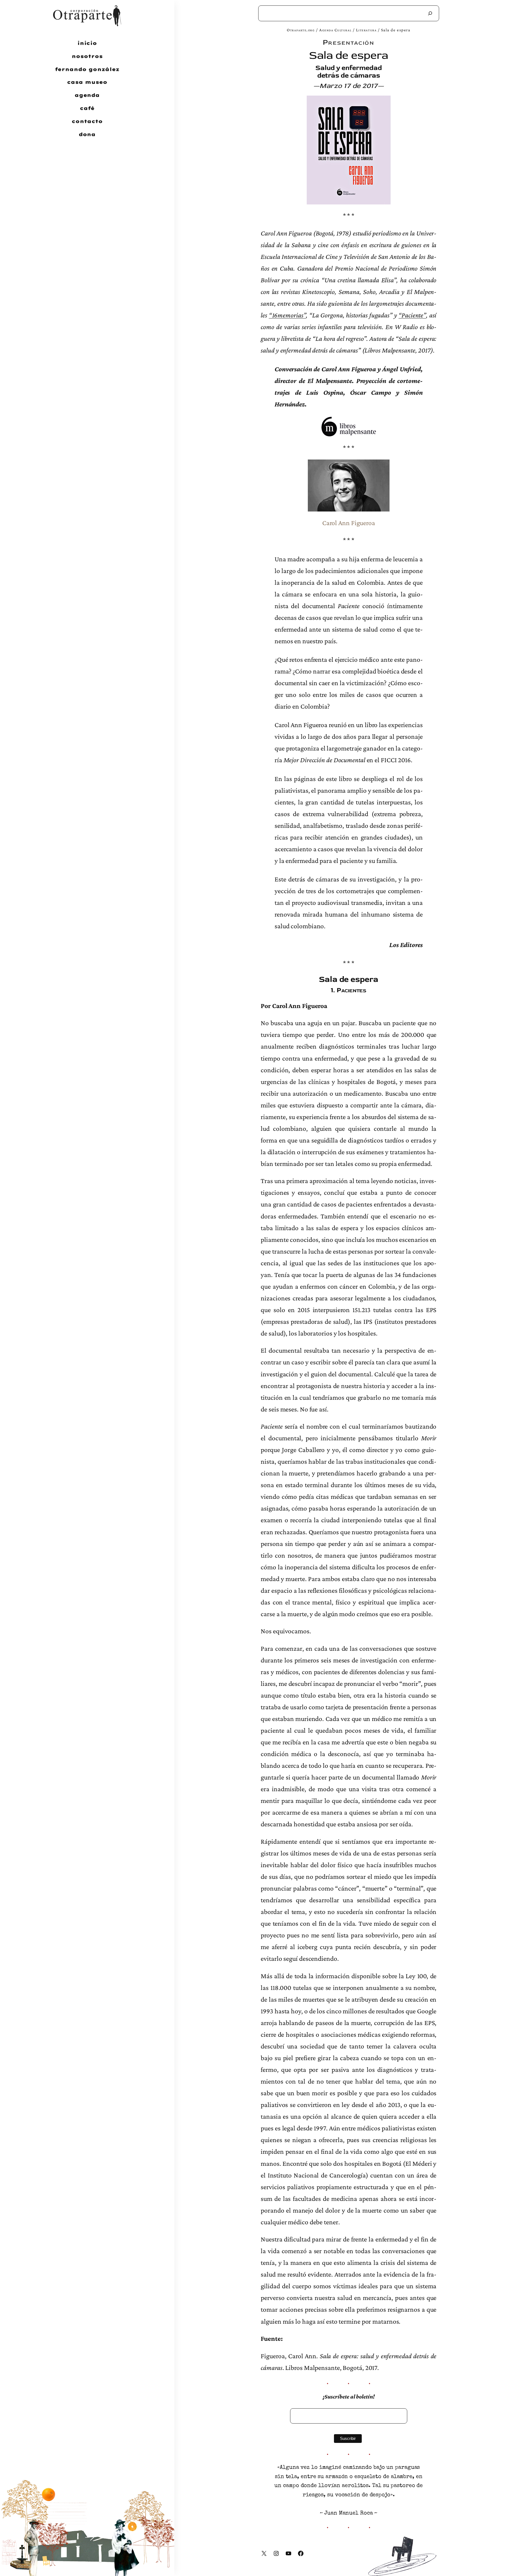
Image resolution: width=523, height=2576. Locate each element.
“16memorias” (288, 315)
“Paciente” (412, 315)
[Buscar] (430, 13)
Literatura (366, 30)
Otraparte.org (301, 30)
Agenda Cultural (335, 30)
